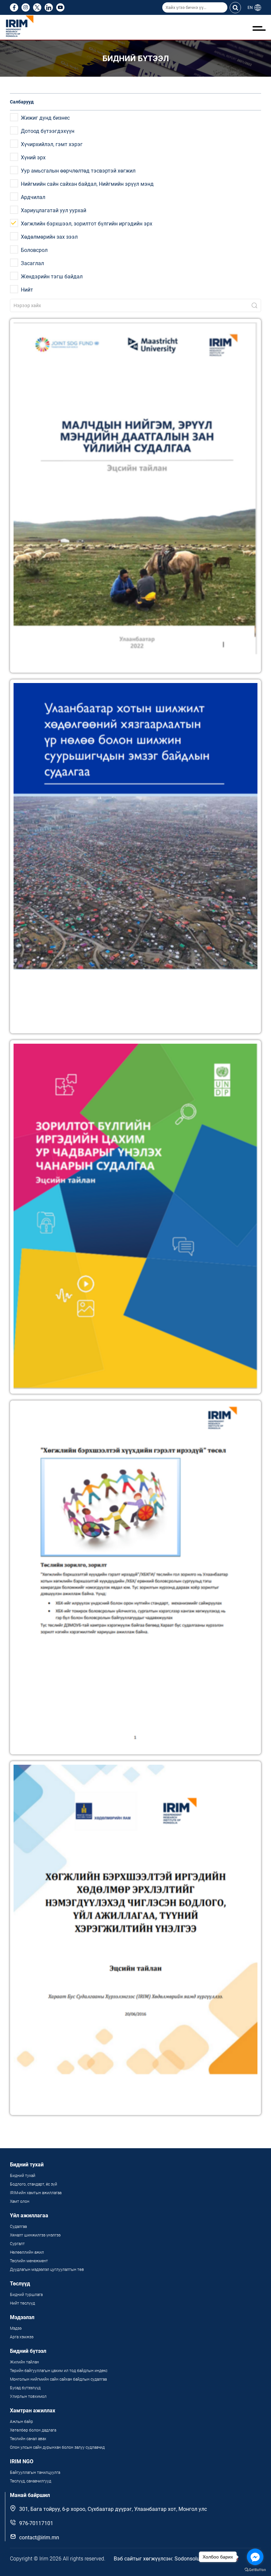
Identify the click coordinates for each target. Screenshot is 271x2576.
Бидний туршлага (26, 2295)
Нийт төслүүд (22, 2303)
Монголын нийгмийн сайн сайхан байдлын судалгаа (58, 2379)
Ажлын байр (21, 2422)
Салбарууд (22, 102)
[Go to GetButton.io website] (255, 2569)
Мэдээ (16, 2328)
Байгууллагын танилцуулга (35, 2473)
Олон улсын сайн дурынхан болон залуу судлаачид (57, 2447)
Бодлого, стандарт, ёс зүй (34, 2184)
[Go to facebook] (255, 2557)
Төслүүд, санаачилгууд (31, 2481)
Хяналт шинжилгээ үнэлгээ (35, 2235)
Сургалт (17, 2244)
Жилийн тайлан (24, 2362)
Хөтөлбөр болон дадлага (34, 2430)
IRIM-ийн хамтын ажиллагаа (36, 2193)
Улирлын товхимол (28, 2396)
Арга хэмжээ (22, 2337)
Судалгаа (18, 2227)
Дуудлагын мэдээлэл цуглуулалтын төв (47, 2270)
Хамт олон (20, 2201)
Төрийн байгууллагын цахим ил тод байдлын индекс (59, 2371)
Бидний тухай (23, 2176)
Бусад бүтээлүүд (25, 2388)
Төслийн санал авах (28, 2439)
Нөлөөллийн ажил (27, 2252)
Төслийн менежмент (29, 2261)
